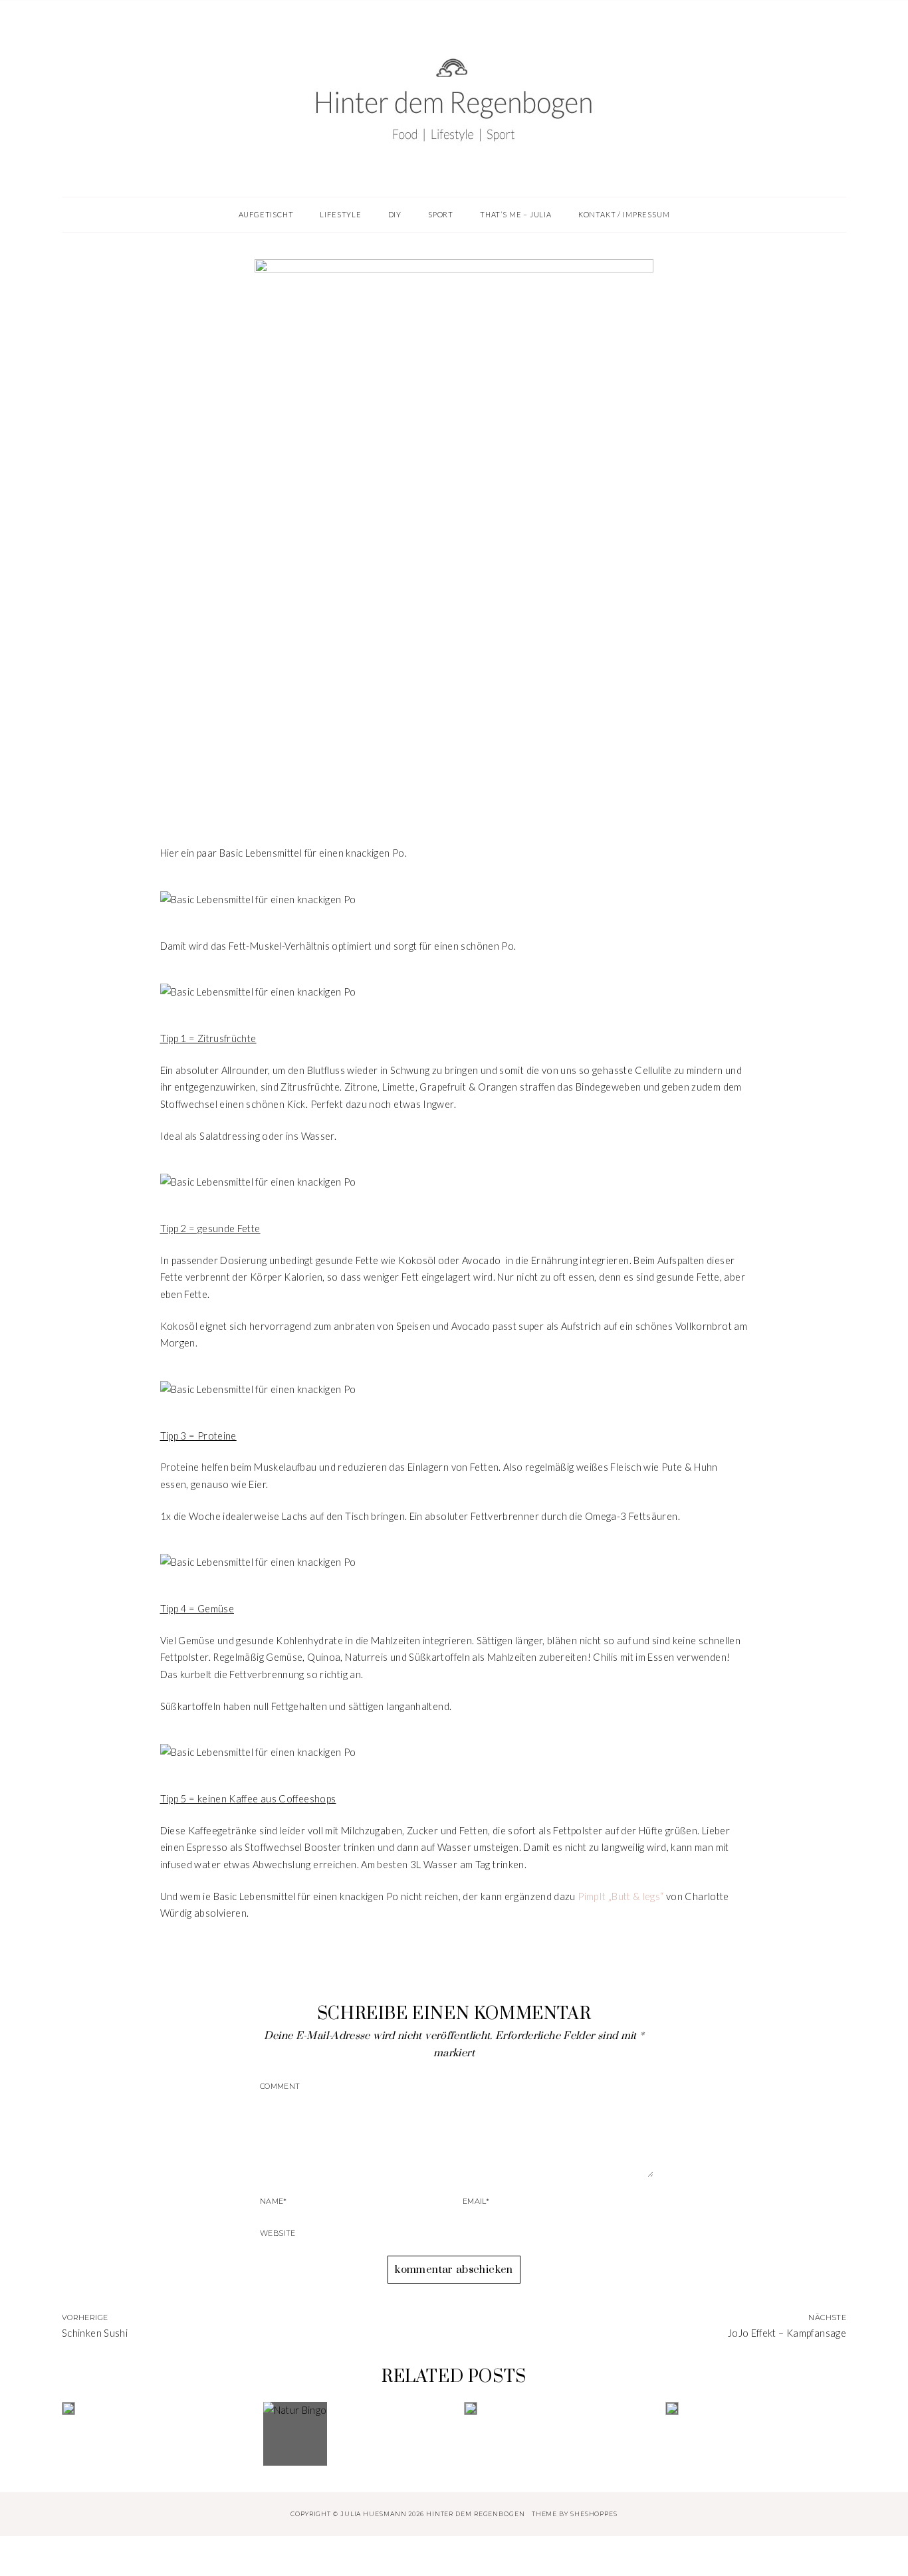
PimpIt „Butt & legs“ (621, 1896)
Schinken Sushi (95, 2333)
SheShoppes (594, 2514)
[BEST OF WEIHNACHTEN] (152, 2409)
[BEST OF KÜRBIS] (756, 2409)
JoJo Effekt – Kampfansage (787, 2333)
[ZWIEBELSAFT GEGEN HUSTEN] (554, 2409)
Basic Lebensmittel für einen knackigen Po (454, 773)
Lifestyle (454, 745)
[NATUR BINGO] (354, 2434)
